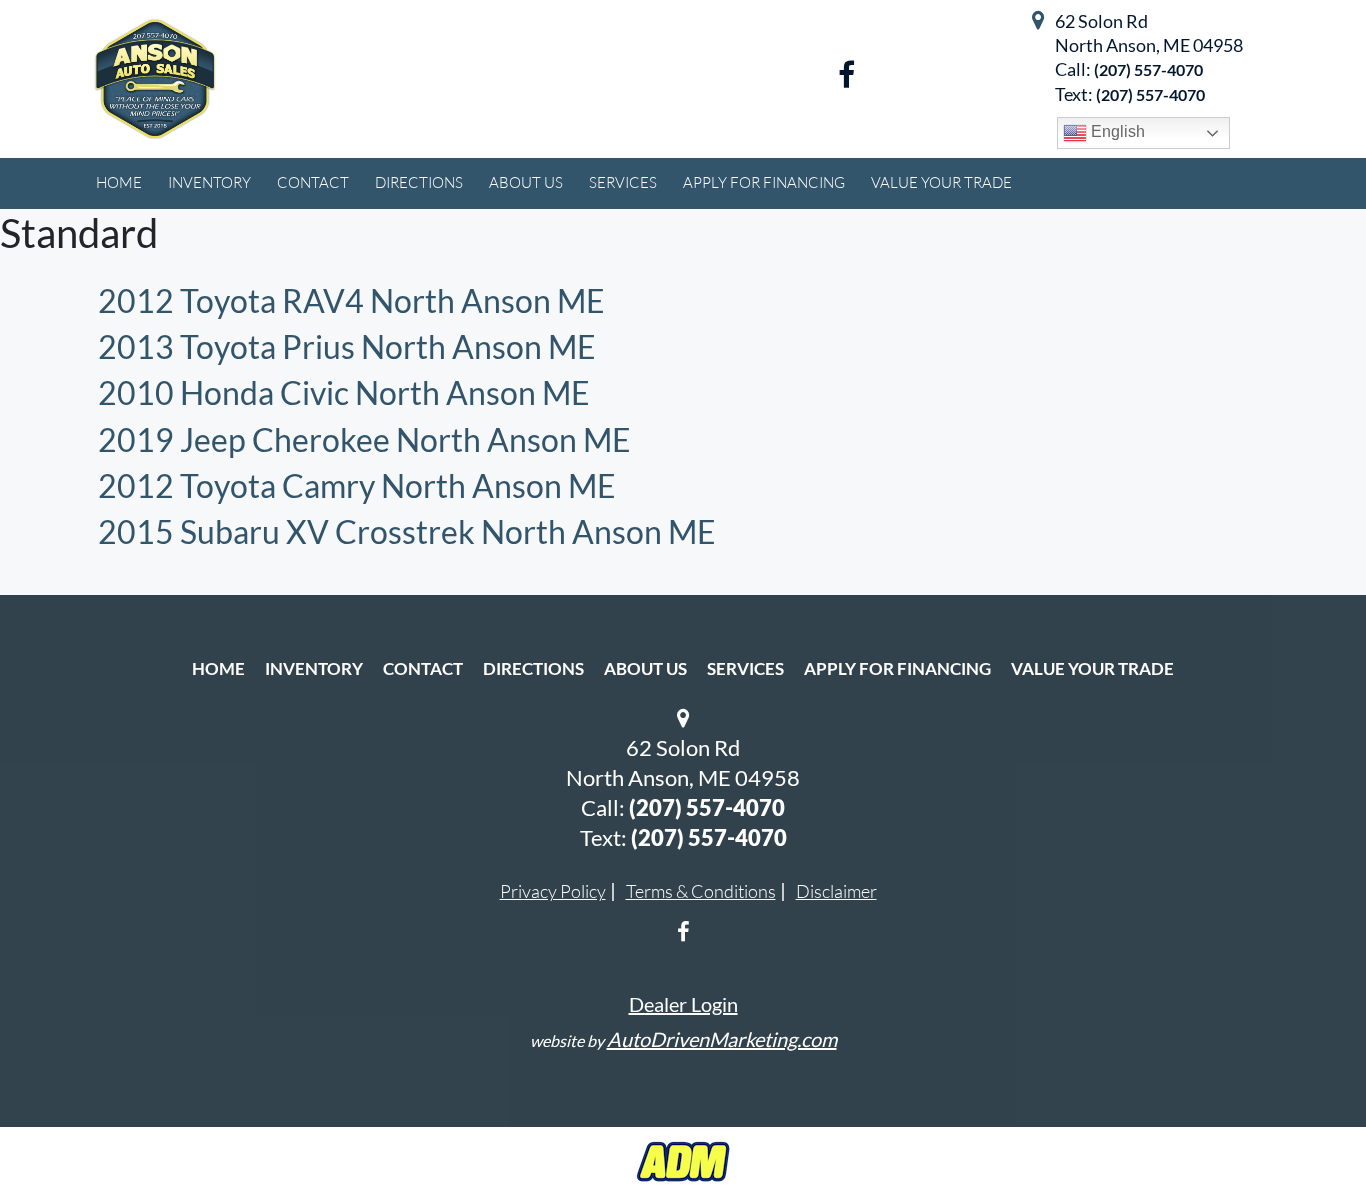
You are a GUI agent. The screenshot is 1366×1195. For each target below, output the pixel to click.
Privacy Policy (553, 891)
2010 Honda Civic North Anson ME (344, 392)
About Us (645, 668)
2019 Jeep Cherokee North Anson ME (364, 439)
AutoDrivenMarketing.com (722, 1039)
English (1116, 131)
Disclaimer (836, 891)
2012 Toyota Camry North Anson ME (357, 485)
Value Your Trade (1092, 668)
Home (218, 668)
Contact (423, 668)
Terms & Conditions (701, 891)
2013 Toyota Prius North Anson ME (347, 346)
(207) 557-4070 (1148, 69)
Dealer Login (683, 1004)
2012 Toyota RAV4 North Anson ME (351, 300)
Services (745, 668)
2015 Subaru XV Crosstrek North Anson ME (407, 531)
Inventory (314, 668)
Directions (533, 668)
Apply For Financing (897, 668)
